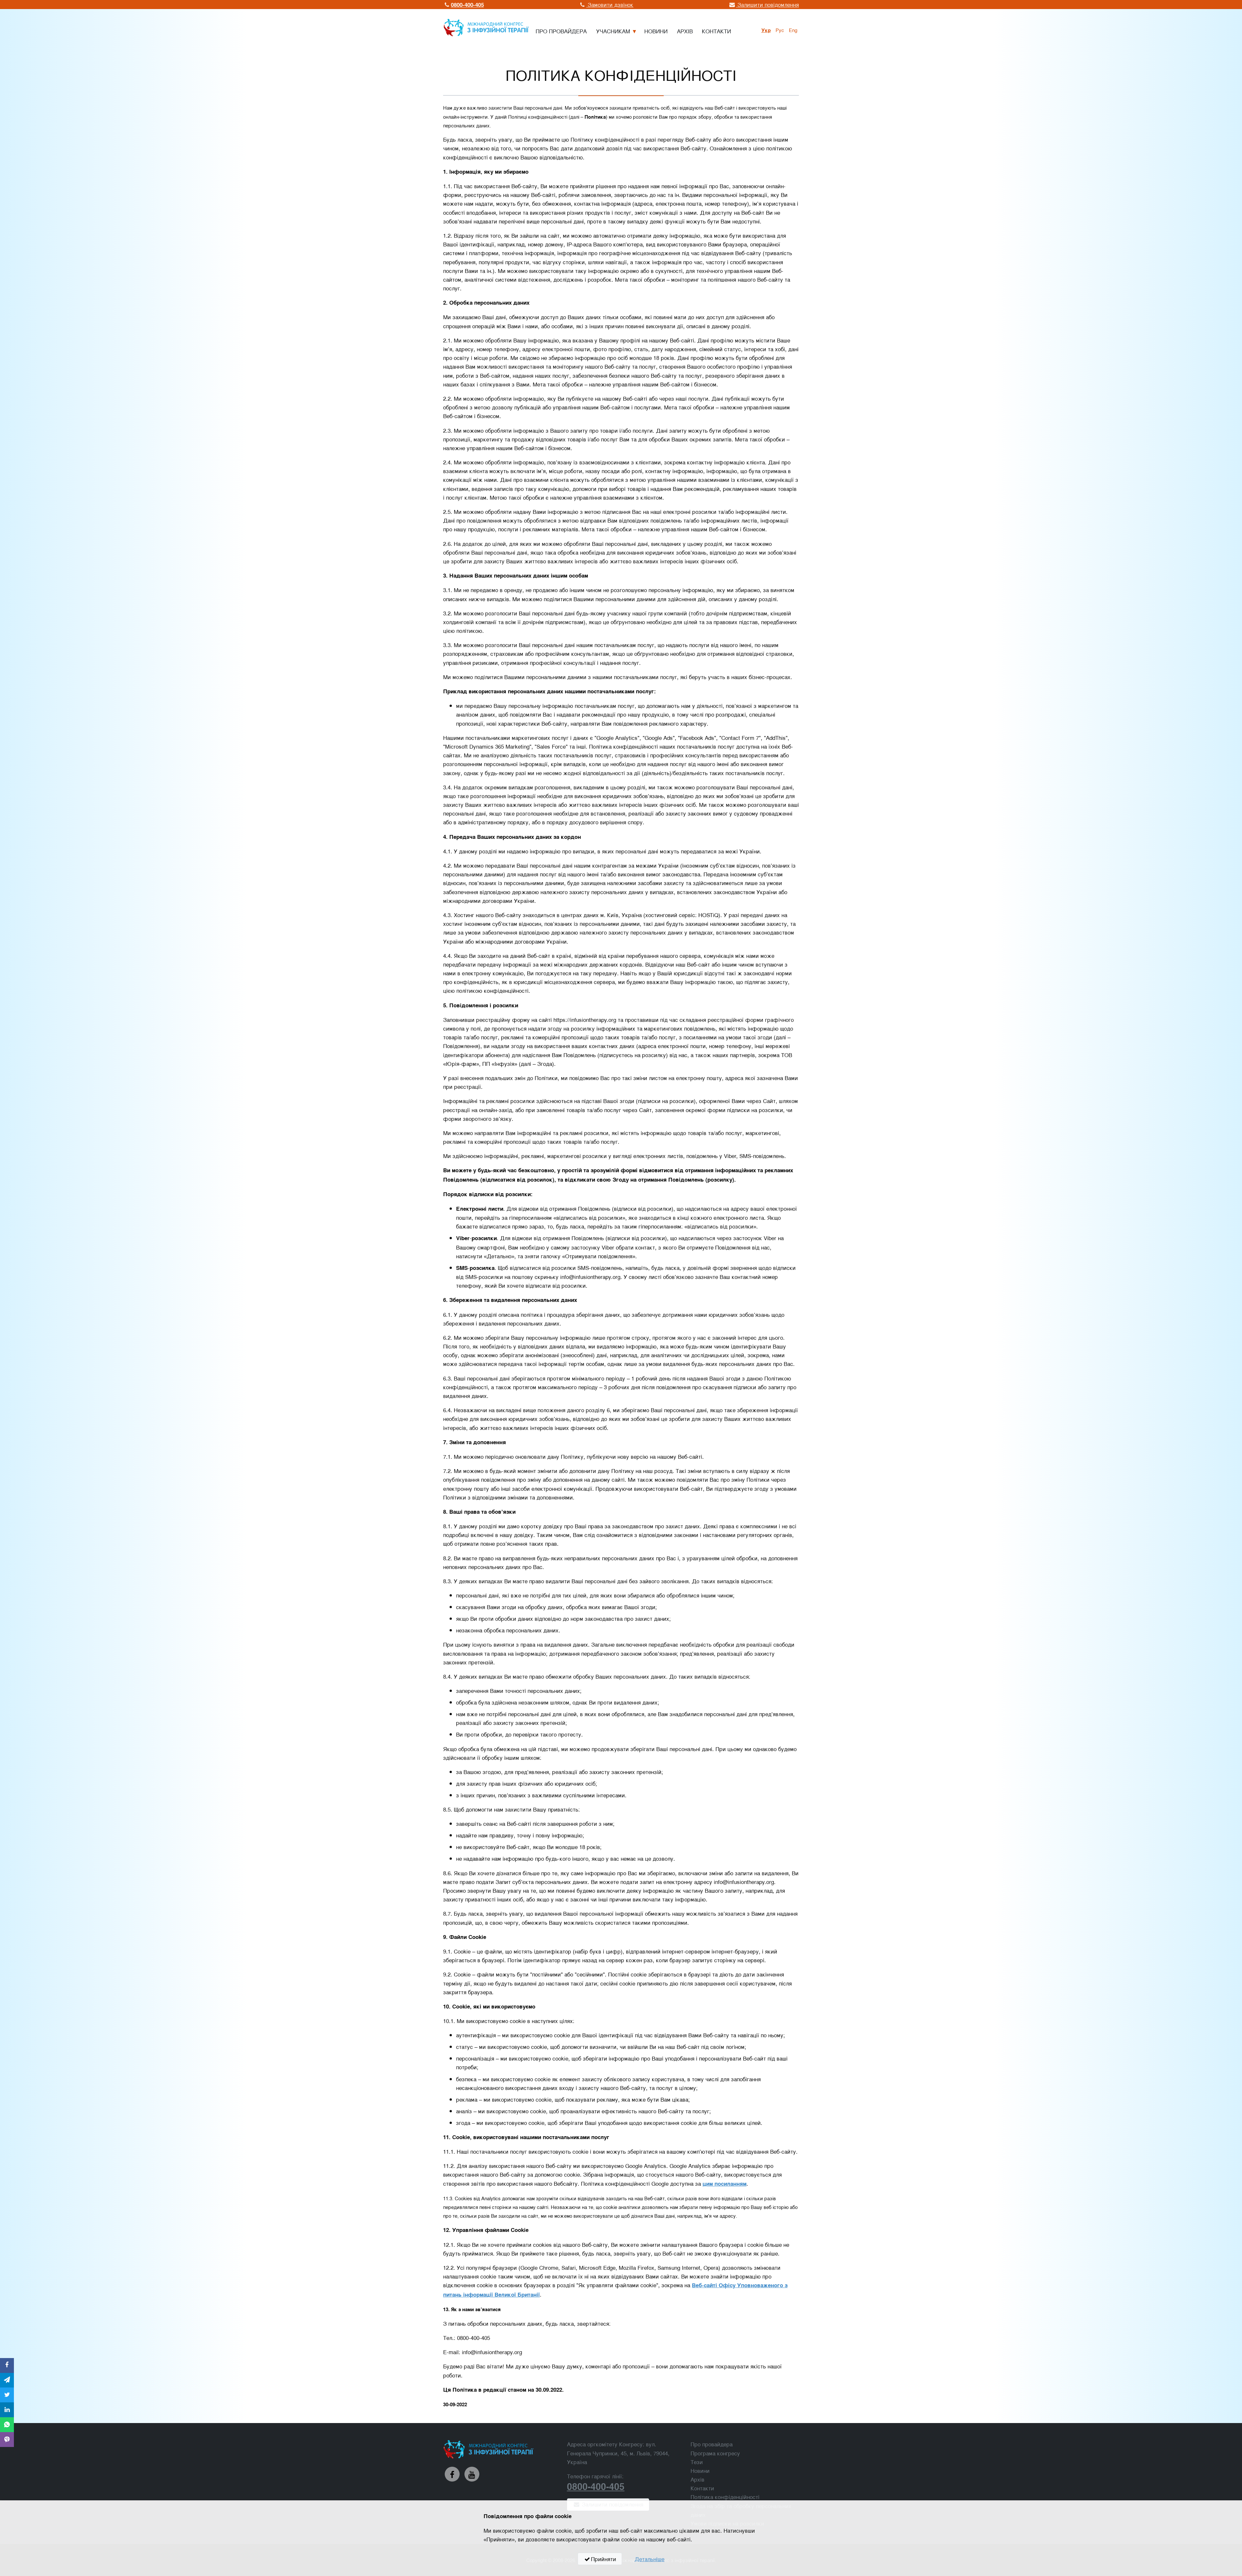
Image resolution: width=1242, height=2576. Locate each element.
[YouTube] (472, 2474)
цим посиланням (724, 2183)
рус (780, 30)
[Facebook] (452, 2474)
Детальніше (649, 2559)
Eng (793, 30)
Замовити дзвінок (610, 4)
